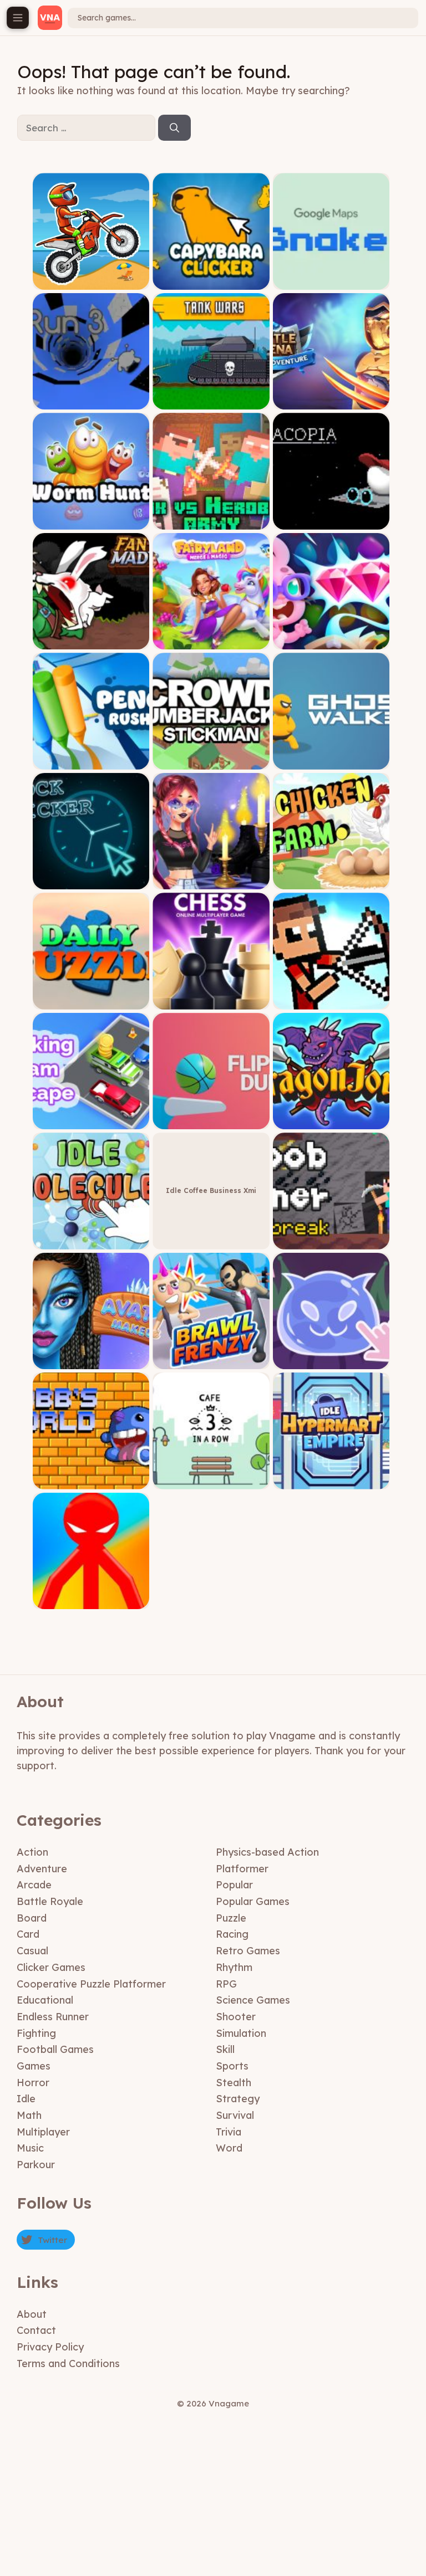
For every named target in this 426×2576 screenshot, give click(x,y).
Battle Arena (331, 401)
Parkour (36, 2165)
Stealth (234, 2083)
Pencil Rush (91, 761)
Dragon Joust (331, 1121)
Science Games (253, 2000)
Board (32, 1918)
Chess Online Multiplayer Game (211, 1001)
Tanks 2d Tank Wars (211, 401)
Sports (232, 2066)
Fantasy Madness (91, 641)
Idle (26, 2099)
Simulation (241, 2033)
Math (29, 2115)
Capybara (211, 281)
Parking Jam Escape (91, 1121)
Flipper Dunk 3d (211, 1121)
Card (28, 1934)
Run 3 (91, 401)
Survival (235, 2115)
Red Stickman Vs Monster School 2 (91, 1597)
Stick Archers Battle (331, 1001)
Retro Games (248, 1951)
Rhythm (234, 1967)
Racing (232, 1934)
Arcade (34, 1885)
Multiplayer (43, 2132)
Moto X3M (91, 281)
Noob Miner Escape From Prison (331, 1241)
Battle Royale (50, 1901)
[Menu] (18, 18)
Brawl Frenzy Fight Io (211, 1361)
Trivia (229, 2132)
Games (34, 2066)
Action (32, 1852)
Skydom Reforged (331, 641)
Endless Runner (53, 2017)
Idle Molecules (91, 1241)
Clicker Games (51, 1967)
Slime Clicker (331, 1361)
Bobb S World (91, 1481)
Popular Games (253, 1901)
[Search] (174, 128)
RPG (226, 1984)
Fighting (36, 2033)
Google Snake (331, 281)
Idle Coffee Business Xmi (211, 1190)
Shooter (236, 2017)
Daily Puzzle (91, 1001)
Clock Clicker (91, 881)
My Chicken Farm (331, 881)
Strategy (238, 2099)
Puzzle (231, 1918)
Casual (32, 1951)
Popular (234, 1885)
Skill (225, 2049)
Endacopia (331, 521)
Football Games (55, 2049)
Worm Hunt (91, 521)
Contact (36, 2330)
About (32, 2314)
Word (229, 2148)
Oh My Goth (211, 881)
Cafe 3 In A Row (211, 1481)
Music (30, 2148)
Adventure (42, 1869)
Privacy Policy (50, 2347)
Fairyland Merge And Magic (211, 641)
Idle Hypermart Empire (331, 1481)
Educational (45, 2000)
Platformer (242, 1869)
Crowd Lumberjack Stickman (211, 761)
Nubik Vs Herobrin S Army (211, 521)
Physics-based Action (267, 1852)
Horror (33, 2083)
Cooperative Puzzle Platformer (91, 1984)
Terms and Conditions (68, 2364)
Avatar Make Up (91, 1361)
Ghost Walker (331, 761)
